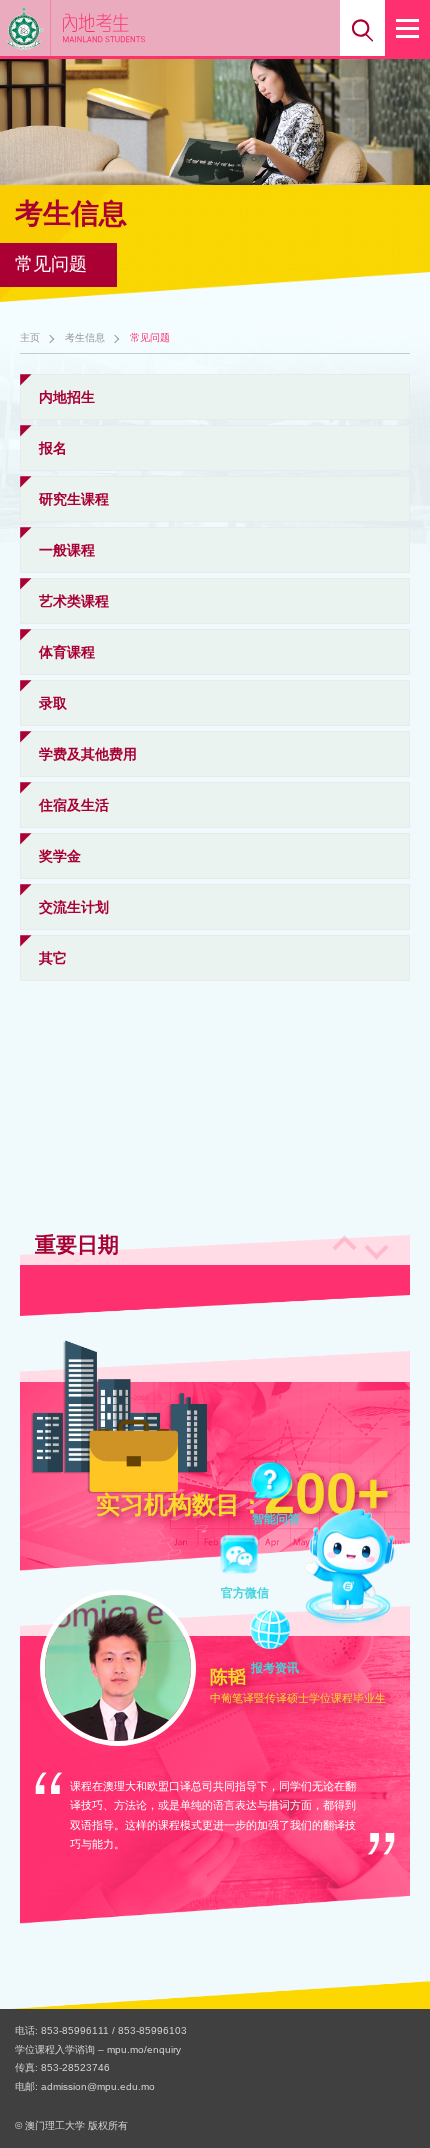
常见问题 (150, 338)
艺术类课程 (74, 601)
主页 (30, 338)
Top (388, 2096)
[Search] (362, 28)
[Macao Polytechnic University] (25, 28)
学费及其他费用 (88, 754)
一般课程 (67, 550)
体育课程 (67, 652)
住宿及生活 (74, 805)
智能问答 (276, 1484)
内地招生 (67, 397)
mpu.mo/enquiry (144, 2049)
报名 (53, 448)
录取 (53, 703)
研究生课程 (74, 499)
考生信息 (85, 338)
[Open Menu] (407, 28)
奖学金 (60, 856)
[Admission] (133, 27)
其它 (53, 958)
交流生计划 (74, 907)
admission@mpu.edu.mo (98, 2086)
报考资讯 (275, 1633)
